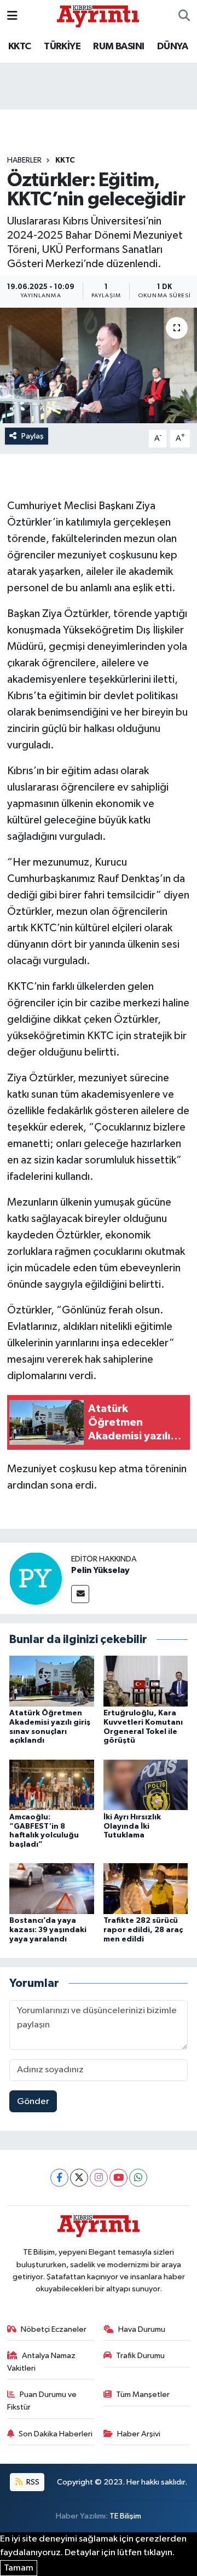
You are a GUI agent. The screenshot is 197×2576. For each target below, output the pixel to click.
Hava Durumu (142, 2329)
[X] (79, 2178)
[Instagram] (99, 2178)
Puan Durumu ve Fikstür (42, 2401)
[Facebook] (59, 2178)
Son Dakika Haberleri (56, 2434)
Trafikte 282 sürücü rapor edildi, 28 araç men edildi (143, 1930)
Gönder (33, 2102)
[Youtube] (118, 2178)
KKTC (20, 47)
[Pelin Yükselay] (36, 1578)
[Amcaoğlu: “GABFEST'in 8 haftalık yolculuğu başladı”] (52, 1785)
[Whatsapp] (138, 2178)
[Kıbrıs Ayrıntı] (98, 16)
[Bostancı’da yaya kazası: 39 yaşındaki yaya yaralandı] (52, 1889)
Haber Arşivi (139, 2434)
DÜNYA (172, 47)
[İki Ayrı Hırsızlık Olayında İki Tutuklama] (146, 1785)
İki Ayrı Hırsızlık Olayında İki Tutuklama (132, 1826)
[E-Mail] (80, 1594)
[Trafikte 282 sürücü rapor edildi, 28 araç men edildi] (146, 1889)
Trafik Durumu (140, 2356)
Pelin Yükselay (100, 1570)
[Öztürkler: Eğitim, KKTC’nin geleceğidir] (99, 365)
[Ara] (184, 16)
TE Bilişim (125, 2516)
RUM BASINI (118, 47)
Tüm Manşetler (143, 2395)
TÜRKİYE (62, 47)
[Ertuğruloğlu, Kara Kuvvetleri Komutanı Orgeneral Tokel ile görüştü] (146, 1681)
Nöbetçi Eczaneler (54, 2329)
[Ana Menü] (12, 16)
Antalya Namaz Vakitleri (42, 2362)
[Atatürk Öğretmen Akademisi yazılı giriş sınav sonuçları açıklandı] (52, 1681)
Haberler (24, 160)
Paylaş (33, 436)
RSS (32, 2482)
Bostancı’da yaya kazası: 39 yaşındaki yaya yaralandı (48, 1930)
